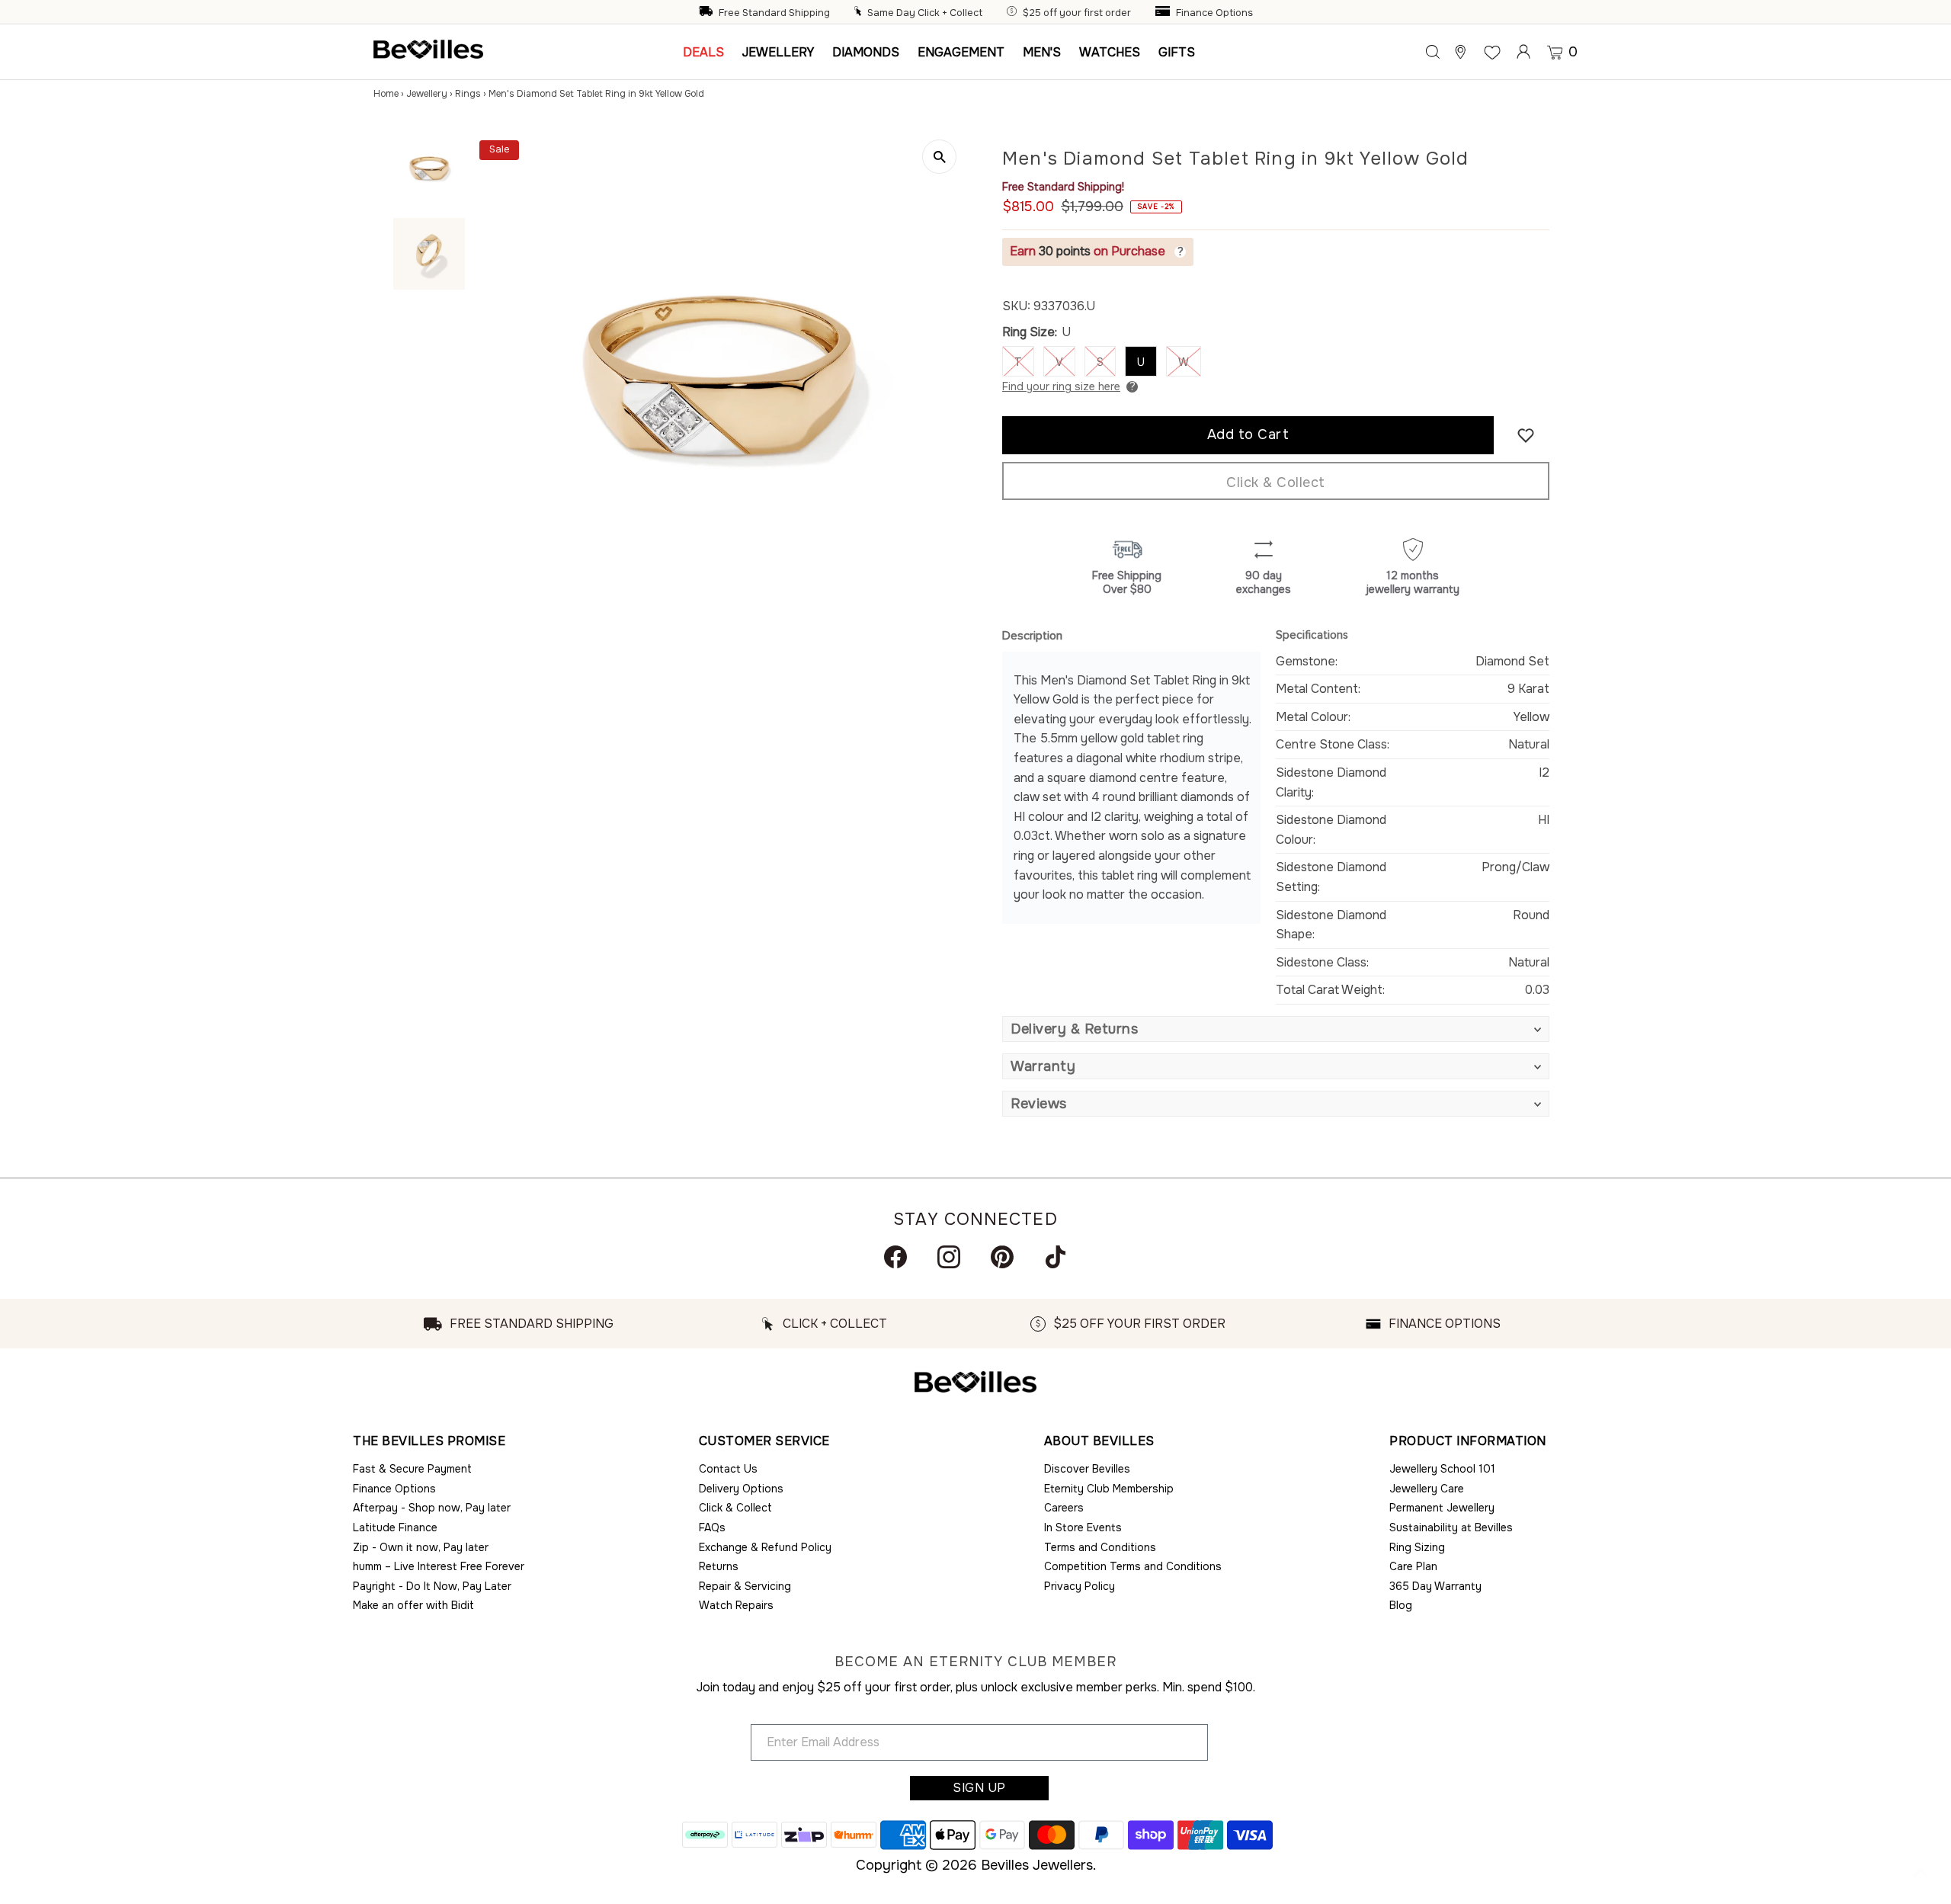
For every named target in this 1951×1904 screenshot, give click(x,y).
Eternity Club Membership (1109, 1489)
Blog (1401, 1605)
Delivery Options (741, 1489)
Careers (1064, 1508)
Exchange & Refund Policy (765, 1547)
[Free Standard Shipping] (707, 13)
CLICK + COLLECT (835, 1324)
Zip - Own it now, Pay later (421, 1547)
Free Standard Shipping (774, 13)
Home (386, 94)
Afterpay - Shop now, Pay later (432, 1508)
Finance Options (1214, 13)
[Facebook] (895, 1257)
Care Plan (1413, 1566)
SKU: (1016, 306)
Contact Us (728, 1469)
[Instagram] (949, 1257)
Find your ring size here (1061, 386)
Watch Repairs (736, 1605)
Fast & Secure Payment (412, 1469)
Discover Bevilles (1087, 1469)
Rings (468, 94)
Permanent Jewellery (1442, 1508)
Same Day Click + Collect (925, 13)
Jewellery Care (1427, 1489)
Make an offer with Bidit (413, 1605)
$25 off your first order (1077, 13)
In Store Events (1083, 1527)
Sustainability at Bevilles (1451, 1527)
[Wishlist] (1492, 52)
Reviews (1039, 1104)
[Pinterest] (1002, 1257)
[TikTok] (1056, 1257)
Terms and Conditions (1100, 1547)
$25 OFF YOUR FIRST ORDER (1139, 1324)
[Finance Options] (1165, 13)
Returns (719, 1566)
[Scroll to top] (1921, 1874)
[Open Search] (1433, 52)
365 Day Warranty (1435, 1586)
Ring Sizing (1417, 1547)
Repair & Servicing (745, 1586)
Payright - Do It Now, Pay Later (432, 1586)
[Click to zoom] (939, 157)
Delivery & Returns (1074, 1029)
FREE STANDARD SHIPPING (532, 1324)
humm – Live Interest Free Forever (439, 1566)
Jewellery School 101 (1442, 1469)
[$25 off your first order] (1014, 13)
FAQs (712, 1527)
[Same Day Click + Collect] (860, 13)
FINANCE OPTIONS (1445, 1324)
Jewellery (427, 94)
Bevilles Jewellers (1037, 1865)
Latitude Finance (395, 1527)
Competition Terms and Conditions (1133, 1566)
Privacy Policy (1080, 1586)
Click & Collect (1276, 482)
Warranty (1043, 1066)
